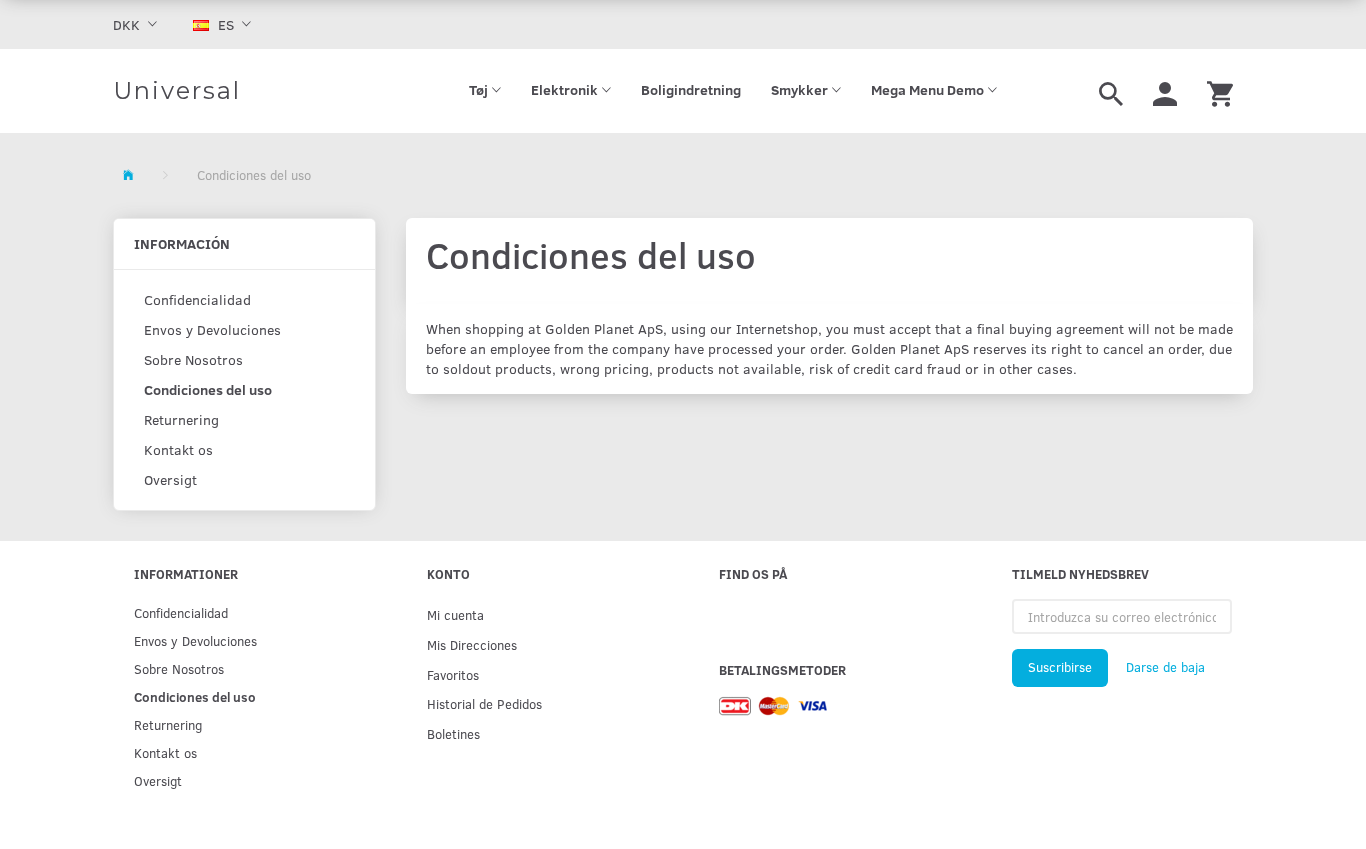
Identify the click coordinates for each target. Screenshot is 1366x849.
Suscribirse (1060, 667)
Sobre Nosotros (193, 359)
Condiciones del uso (208, 389)
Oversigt (170, 479)
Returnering (181, 419)
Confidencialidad (197, 299)
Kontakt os (178, 449)
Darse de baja (1165, 667)
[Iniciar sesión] (1165, 91)
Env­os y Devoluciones (212, 329)
